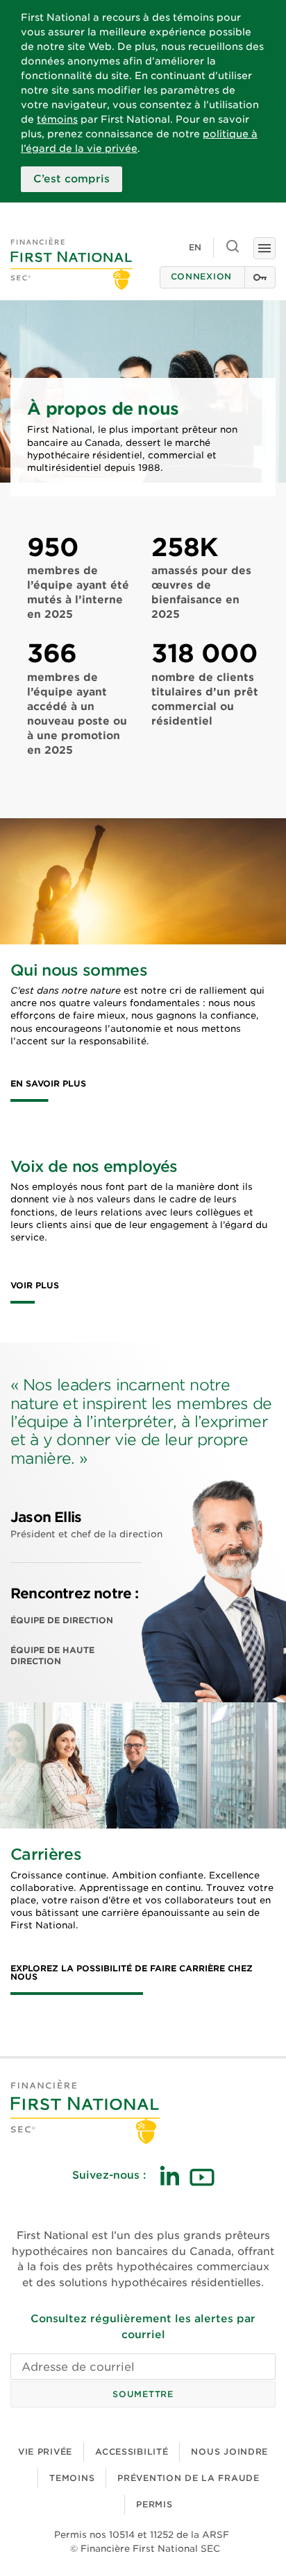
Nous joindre (229, 2452)
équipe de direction (62, 1620)
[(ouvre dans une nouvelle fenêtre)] (169, 2176)
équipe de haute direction (52, 1656)
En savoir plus (48, 1084)
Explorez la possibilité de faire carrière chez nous (132, 1973)
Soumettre (143, 2394)
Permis (154, 2504)
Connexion (201, 276)
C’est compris (71, 179)
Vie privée (45, 2452)
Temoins (72, 2478)
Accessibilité (132, 2452)
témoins (57, 119)
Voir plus (35, 1286)
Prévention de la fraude (188, 2478)
